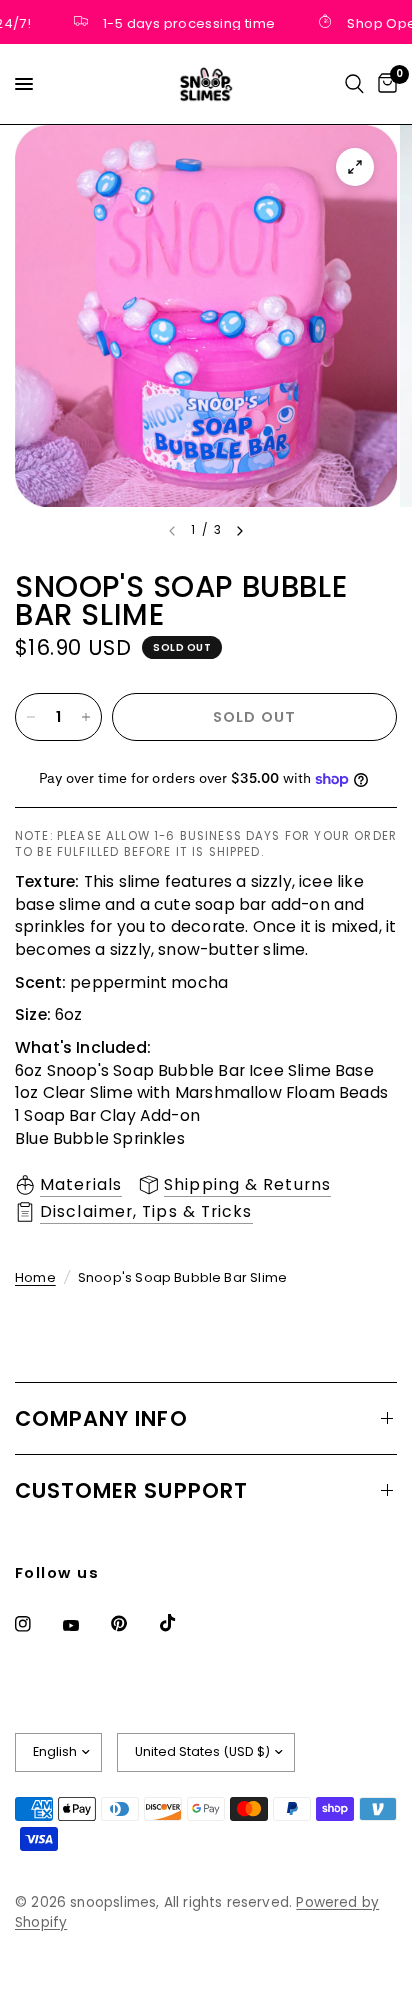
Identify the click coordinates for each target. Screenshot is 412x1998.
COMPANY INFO (101, 1418)
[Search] (354, 84)
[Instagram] (37, 1624)
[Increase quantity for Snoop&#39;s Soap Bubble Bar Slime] (86, 717)
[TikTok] (182, 1623)
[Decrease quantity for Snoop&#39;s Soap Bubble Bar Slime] (31, 717)
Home (35, 1277)
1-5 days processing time (182, 22)
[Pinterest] (133, 1623)
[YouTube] (85, 1626)
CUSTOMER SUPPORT (131, 1490)
